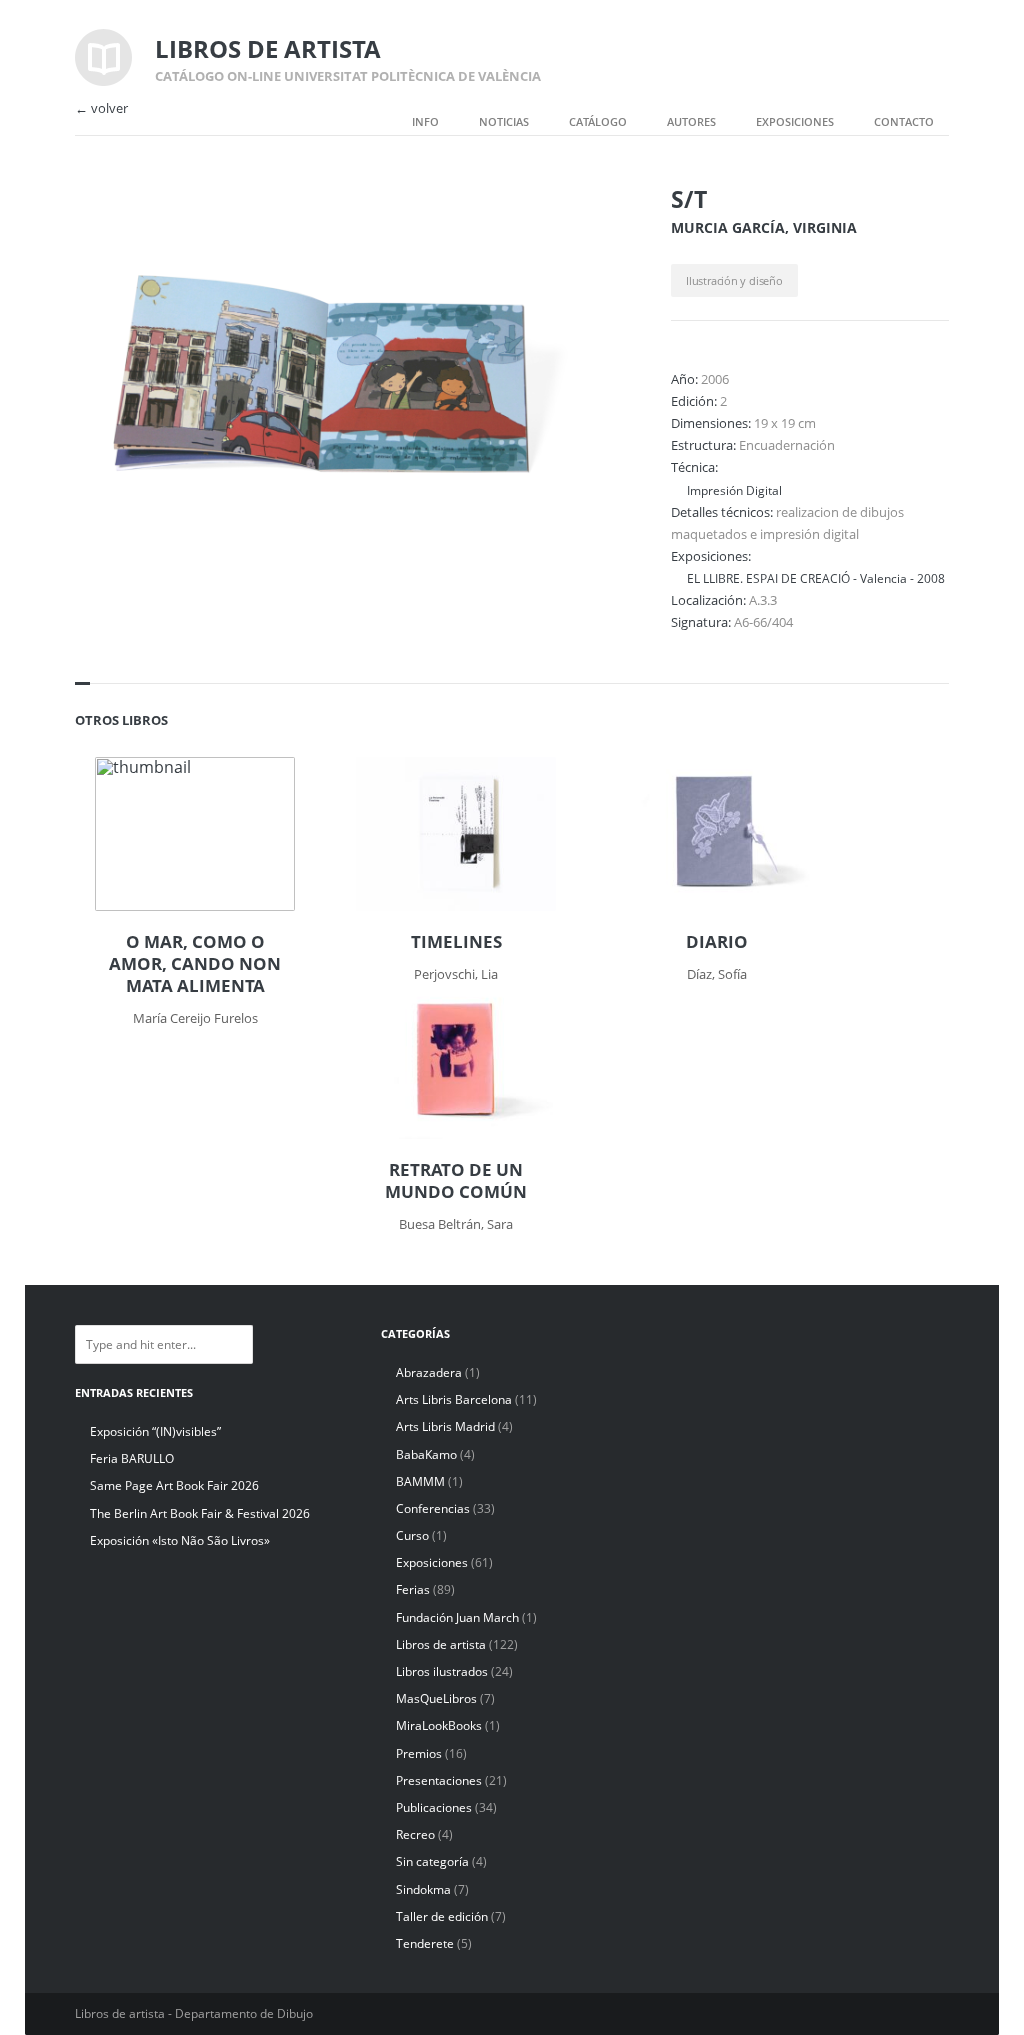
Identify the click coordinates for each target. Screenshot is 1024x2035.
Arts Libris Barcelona (454, 1399)
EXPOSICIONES (795, 121)
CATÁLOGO (598, 121)
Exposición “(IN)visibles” (155, 1431)
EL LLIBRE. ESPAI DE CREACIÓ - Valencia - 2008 (816, 578)
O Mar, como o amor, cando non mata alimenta (195, 964)
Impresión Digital (734, 490)
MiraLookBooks (439, 1725)
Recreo (415, 1834)
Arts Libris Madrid (445, 1426)
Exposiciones (432, 1562)
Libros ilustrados (442, 1671)
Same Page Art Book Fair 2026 (174, 1485)
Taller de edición (442, 1916)
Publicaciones (434, 1807)
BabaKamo (426, 1454)
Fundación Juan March (457, 1617)
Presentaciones (439, 1780)
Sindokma (423, 1889)
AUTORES (691, 121)
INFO (425, 121)
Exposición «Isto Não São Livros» (180, 1540)
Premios (419, 1753)
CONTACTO (904, 121)
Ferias (413, 1589)
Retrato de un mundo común (456, 1181)
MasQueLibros (436, 1698)
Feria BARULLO (132, 1458)
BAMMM (420, 1481)
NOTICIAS (504, 121)
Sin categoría (432, 1861)
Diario (717, 942)
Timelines (456, 942)
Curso (412, 1535)
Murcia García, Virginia (764, 227)
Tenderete (425, 1943)
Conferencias (433, 1508)
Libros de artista (441, 1644)
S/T (689, 199)
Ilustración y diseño (734, 280)
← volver (101, 108)
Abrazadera (429, 1372)
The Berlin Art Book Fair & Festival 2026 (200, 1513)
